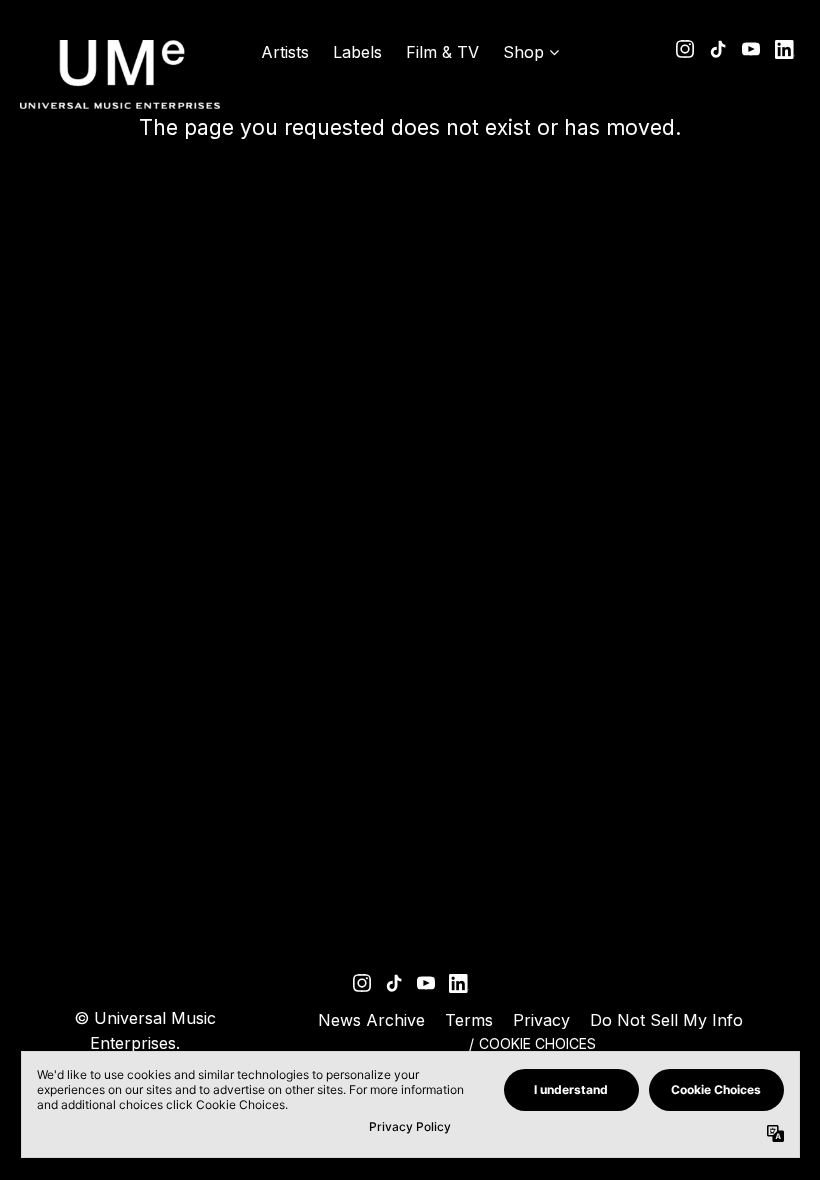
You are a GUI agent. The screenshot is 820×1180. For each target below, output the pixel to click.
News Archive (371, 1020)
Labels (357, 52)
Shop (523, 52)
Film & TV (442, 52)
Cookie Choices (537, 1043)
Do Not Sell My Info (666, 1020)
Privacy (541, 1020)
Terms (469, 1020)
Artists (285, 52)
